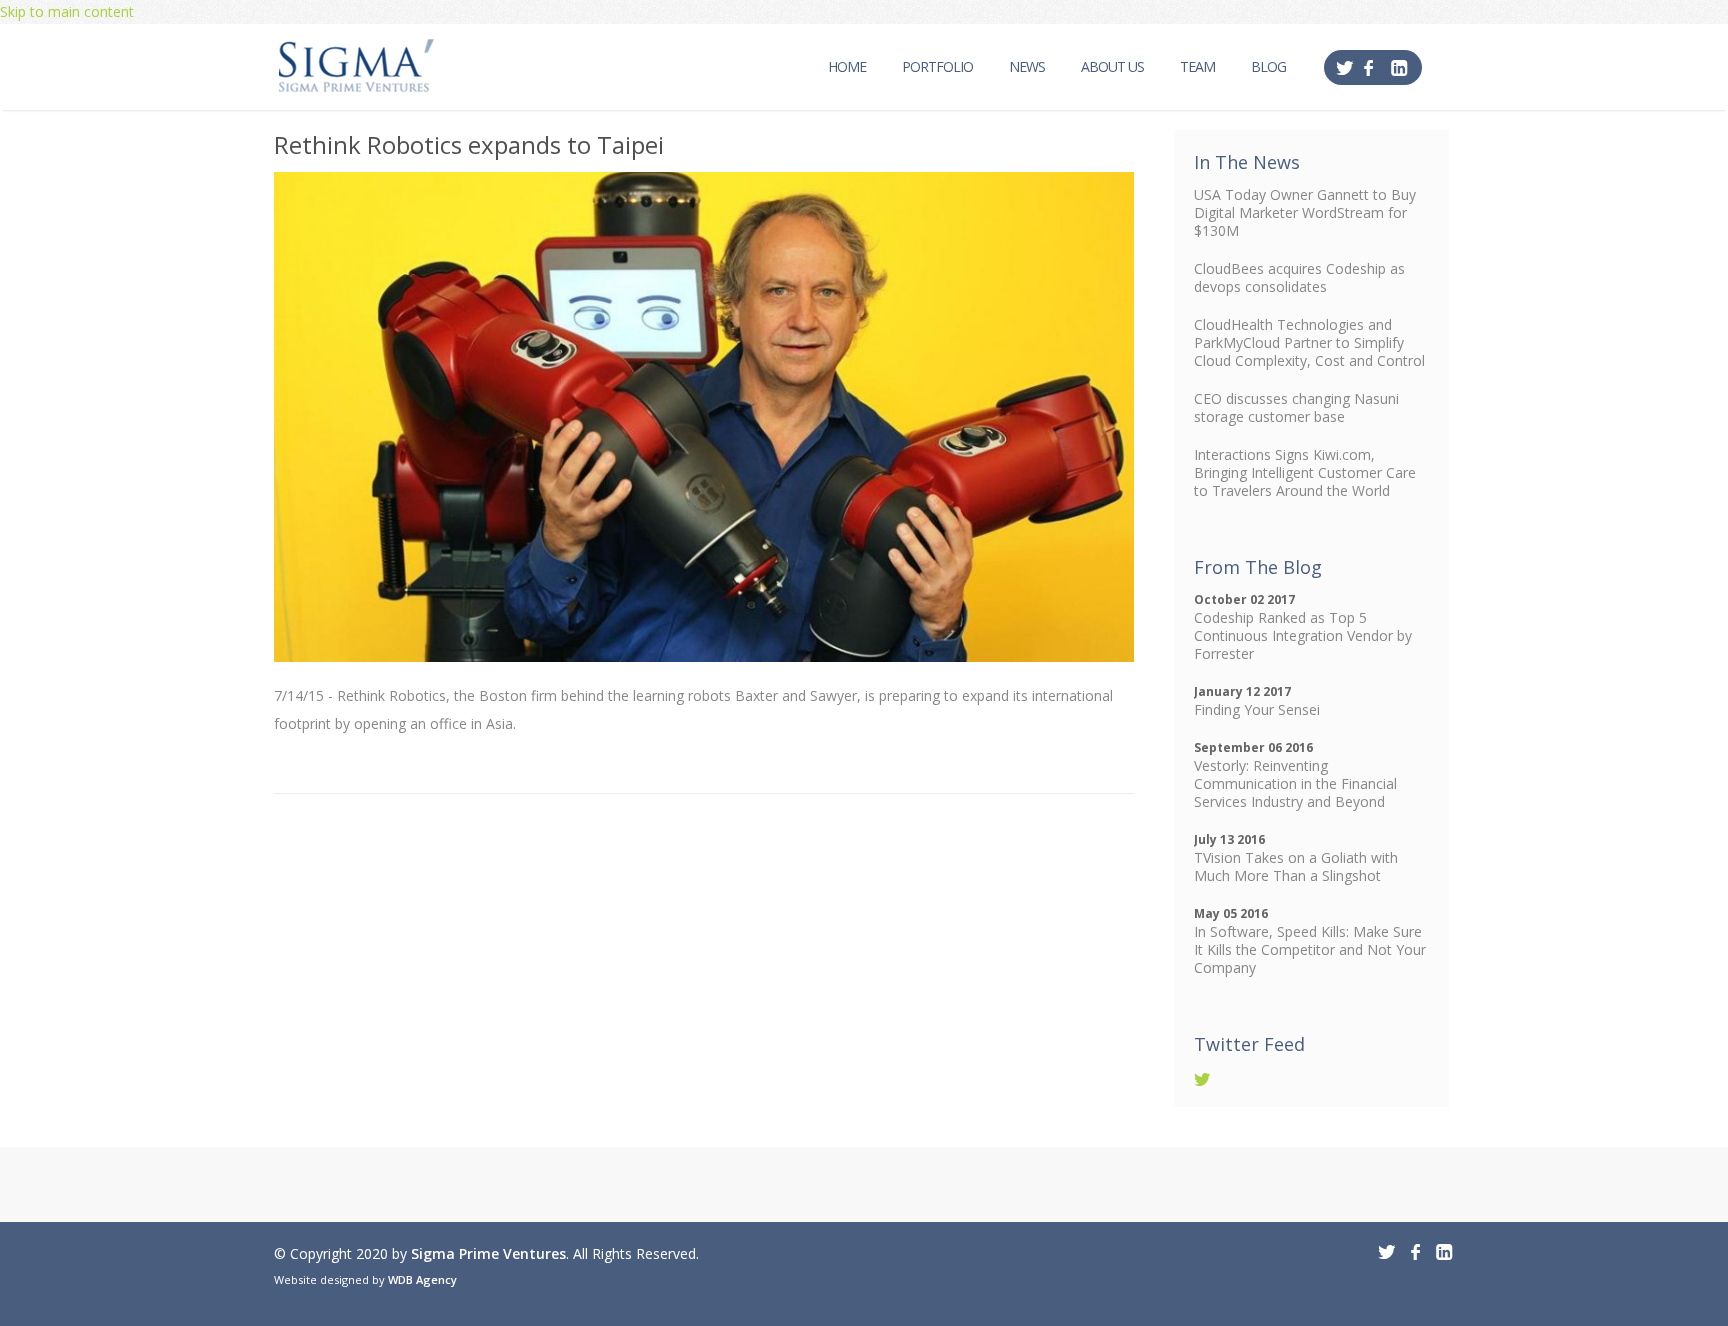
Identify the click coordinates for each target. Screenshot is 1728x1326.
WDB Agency (422, 1279)
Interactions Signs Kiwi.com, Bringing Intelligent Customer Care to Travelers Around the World (1305, 472)
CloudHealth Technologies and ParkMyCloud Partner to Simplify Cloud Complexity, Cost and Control (1309, 342)
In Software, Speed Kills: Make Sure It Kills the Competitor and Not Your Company (1310, 949)
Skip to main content (67, 11)
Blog (1268, 66)
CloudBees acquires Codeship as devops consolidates (1299, 277)
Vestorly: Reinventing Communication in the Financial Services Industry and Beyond (1295, 783)
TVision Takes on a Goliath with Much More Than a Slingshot (1296, 866)
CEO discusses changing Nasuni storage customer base (1296, 407)
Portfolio (937, 66)
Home (847, 66)
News (1027, 66)
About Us (1112, 66)
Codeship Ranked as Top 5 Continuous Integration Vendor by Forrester (1303, 635)
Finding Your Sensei (1257, 709)
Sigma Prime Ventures (488, 1253)
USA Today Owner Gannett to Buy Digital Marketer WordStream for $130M (1305, 212)
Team (1197, 66)
